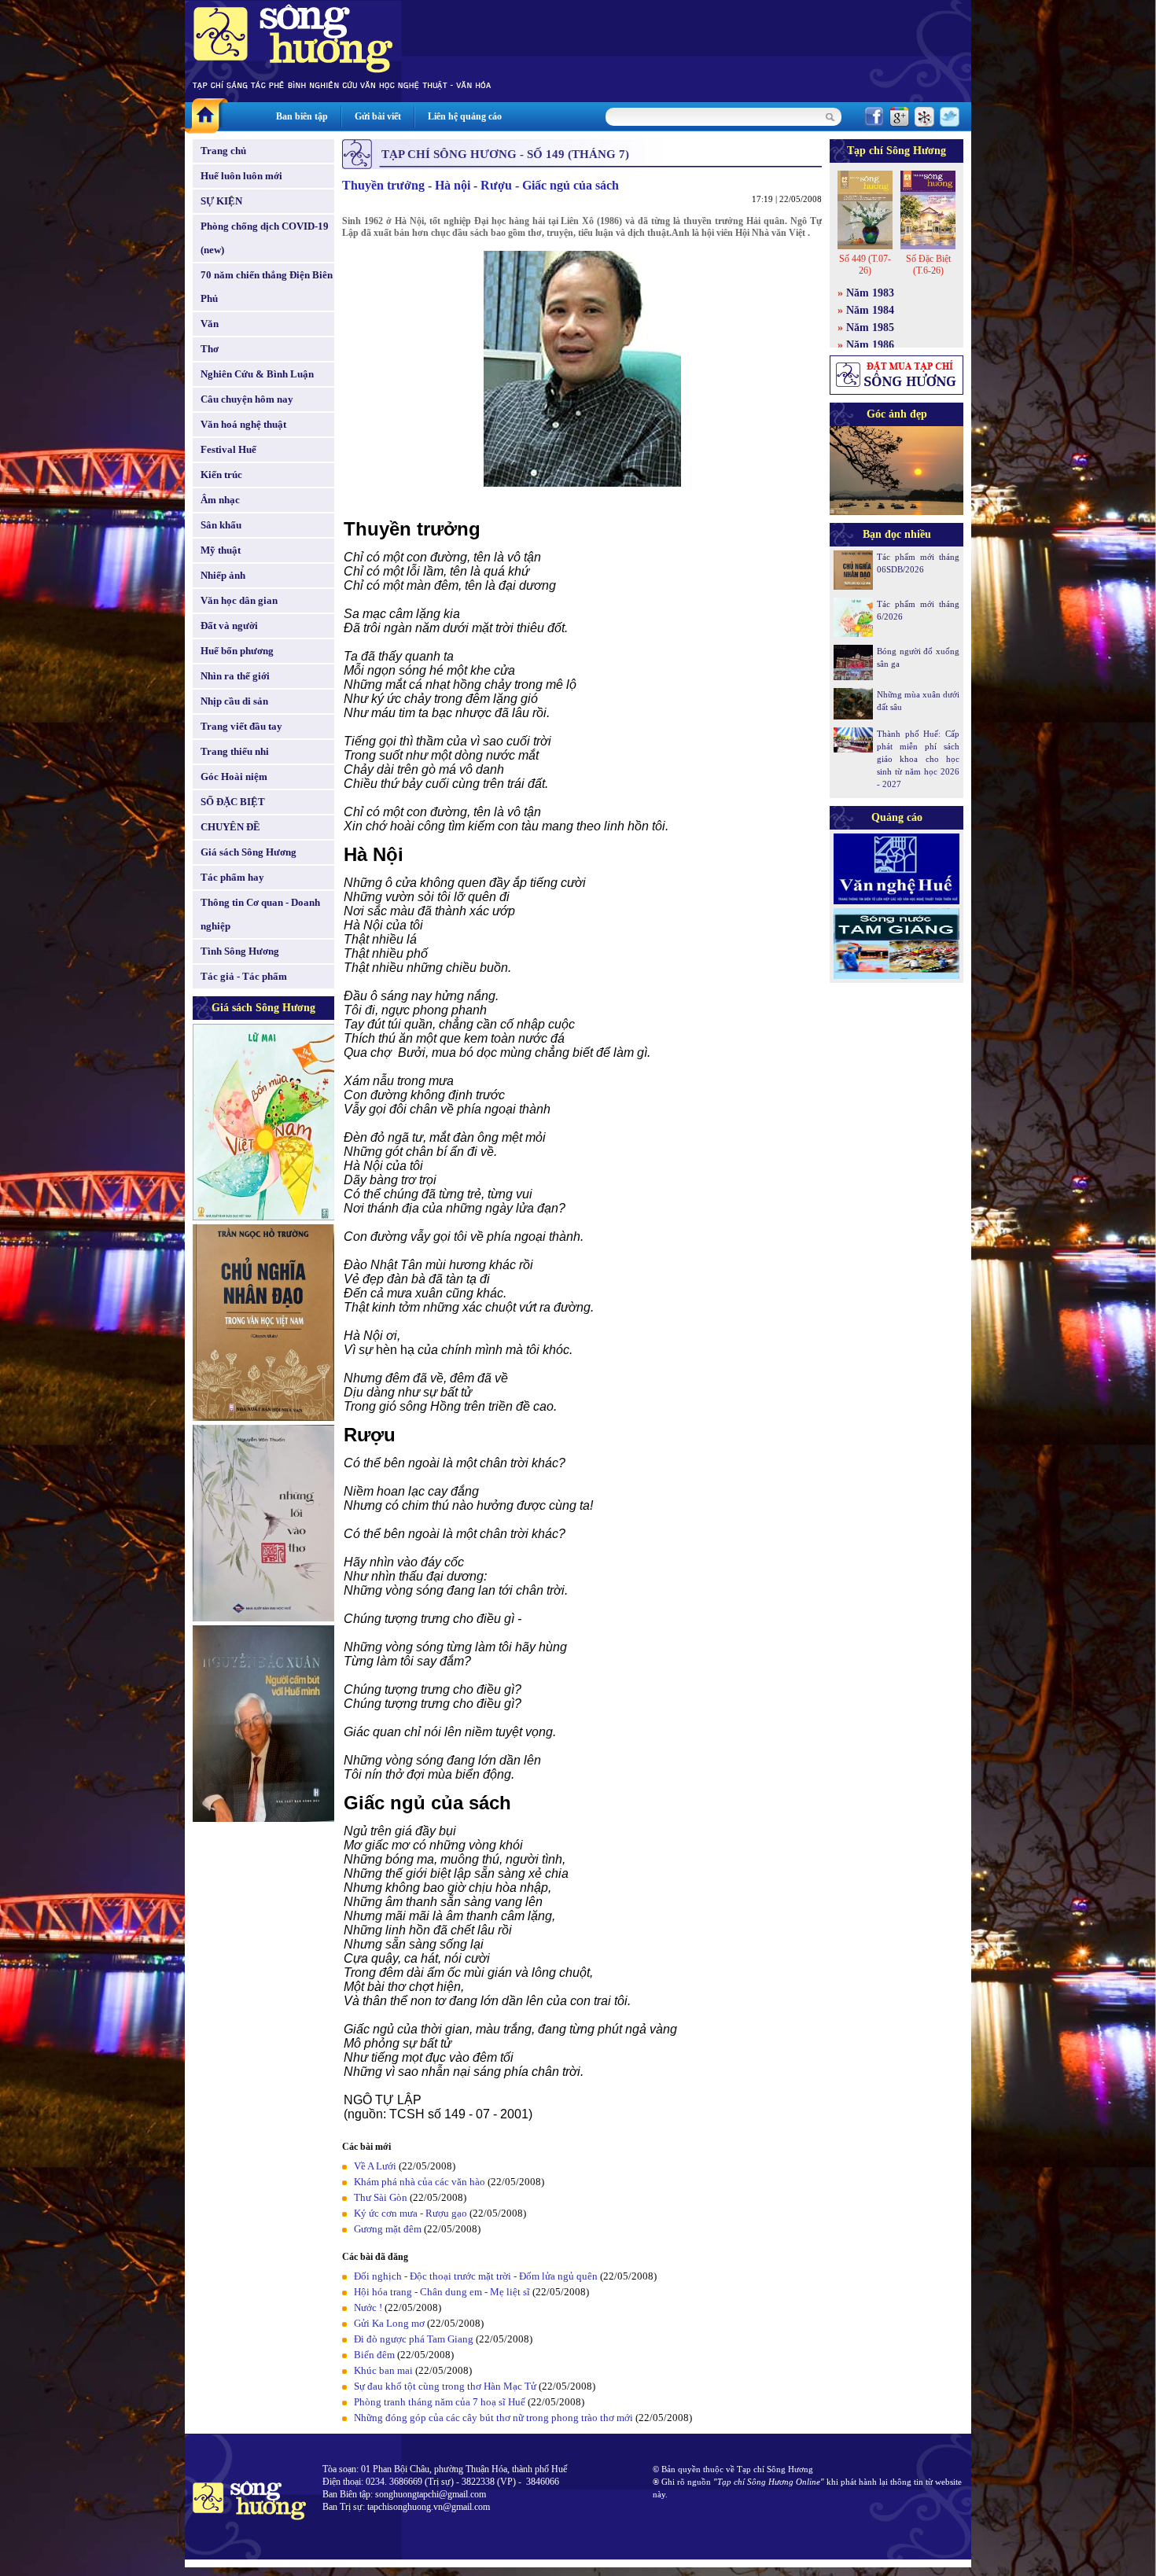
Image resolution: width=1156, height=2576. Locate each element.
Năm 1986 (870, 345)
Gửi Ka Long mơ (389, 2323)
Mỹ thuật (221, 550)
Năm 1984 (870, 310)
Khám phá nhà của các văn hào (420, 2182)
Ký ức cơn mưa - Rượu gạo (410, 2213)
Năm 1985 (870, 328)
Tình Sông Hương (240, 951)
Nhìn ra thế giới (235, 676)
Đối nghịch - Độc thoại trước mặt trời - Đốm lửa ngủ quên (476, 2276)
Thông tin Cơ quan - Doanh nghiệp (260, 914)
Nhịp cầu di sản (234, 701)
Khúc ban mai (383, 2370)
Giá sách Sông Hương (249, 852)
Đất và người (229, 626)
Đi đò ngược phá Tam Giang (414, 2339)
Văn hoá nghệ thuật (243, 424)
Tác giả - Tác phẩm (244, 976)
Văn (210, 324)
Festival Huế (228, 449)
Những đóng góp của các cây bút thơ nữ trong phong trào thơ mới (493, 2418)
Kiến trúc (221, 475)
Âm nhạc (220, 500)
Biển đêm (374, 2355)
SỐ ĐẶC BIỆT (233, 802)
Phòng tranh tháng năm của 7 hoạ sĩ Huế (440, 2402)
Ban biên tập (302, 116)
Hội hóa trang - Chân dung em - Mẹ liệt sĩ (442, 2292)
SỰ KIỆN (221, 201)
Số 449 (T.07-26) (865, 265)
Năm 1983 (870, 293)
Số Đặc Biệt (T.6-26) (928, 265)
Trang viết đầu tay (241, 726)
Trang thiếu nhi (235, 751)
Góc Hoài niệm (234, 776)
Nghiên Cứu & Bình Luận (257, 374)
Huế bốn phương (237, 651)
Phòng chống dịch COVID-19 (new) (265, 238)
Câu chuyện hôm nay (247, 399)
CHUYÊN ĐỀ (230, 827)
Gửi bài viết (378, 116)
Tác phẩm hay (232, 877)
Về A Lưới (375, 2166)
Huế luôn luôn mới (241, 176)
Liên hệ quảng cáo (465, 116)
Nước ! (368, 2307)
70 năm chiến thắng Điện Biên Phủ (267, 287)
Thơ (210, 349)
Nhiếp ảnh (223, 575)
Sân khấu (221, 525)
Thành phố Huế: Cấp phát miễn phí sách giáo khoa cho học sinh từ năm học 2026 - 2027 (918, 759)
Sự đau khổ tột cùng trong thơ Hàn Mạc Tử (445, 2386)
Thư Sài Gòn (381, 2197)
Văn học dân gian (239, 600)
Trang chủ (223, 151)
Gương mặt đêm (388, 2229)
